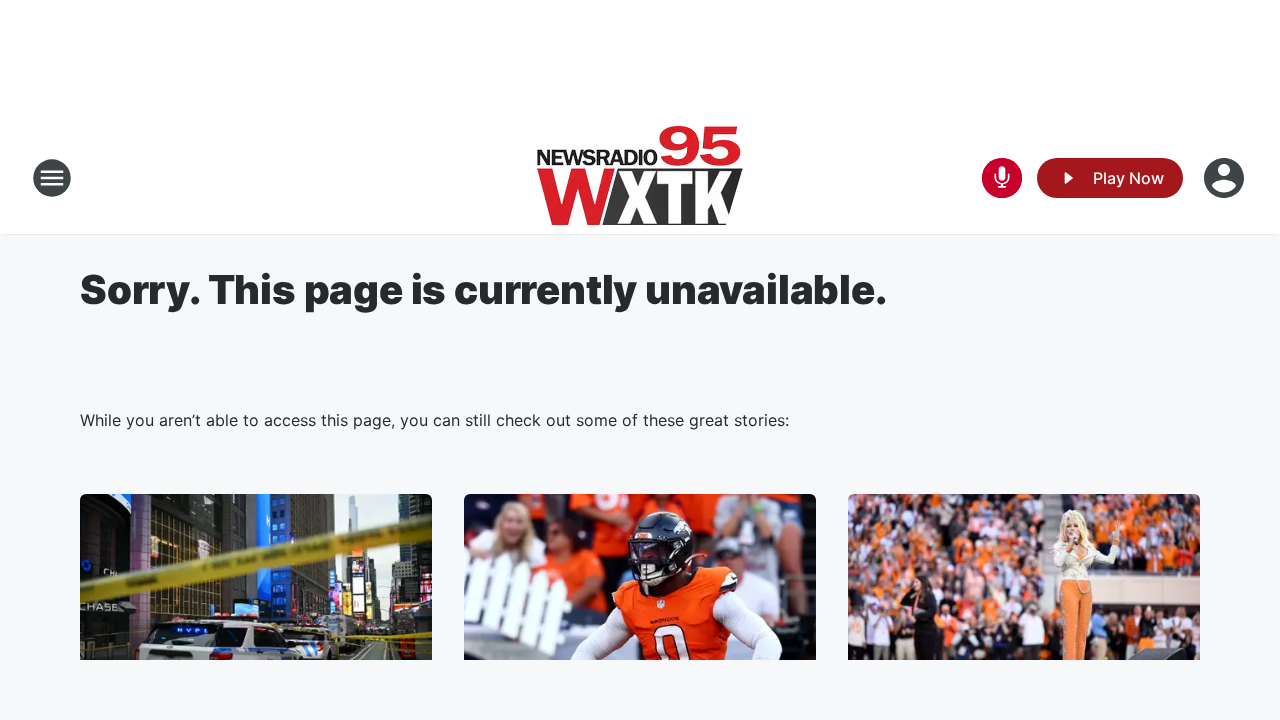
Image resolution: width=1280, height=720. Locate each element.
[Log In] (1226, 178)
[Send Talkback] (1002, 178)
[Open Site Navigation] (52, 178)
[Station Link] (640, 178)
